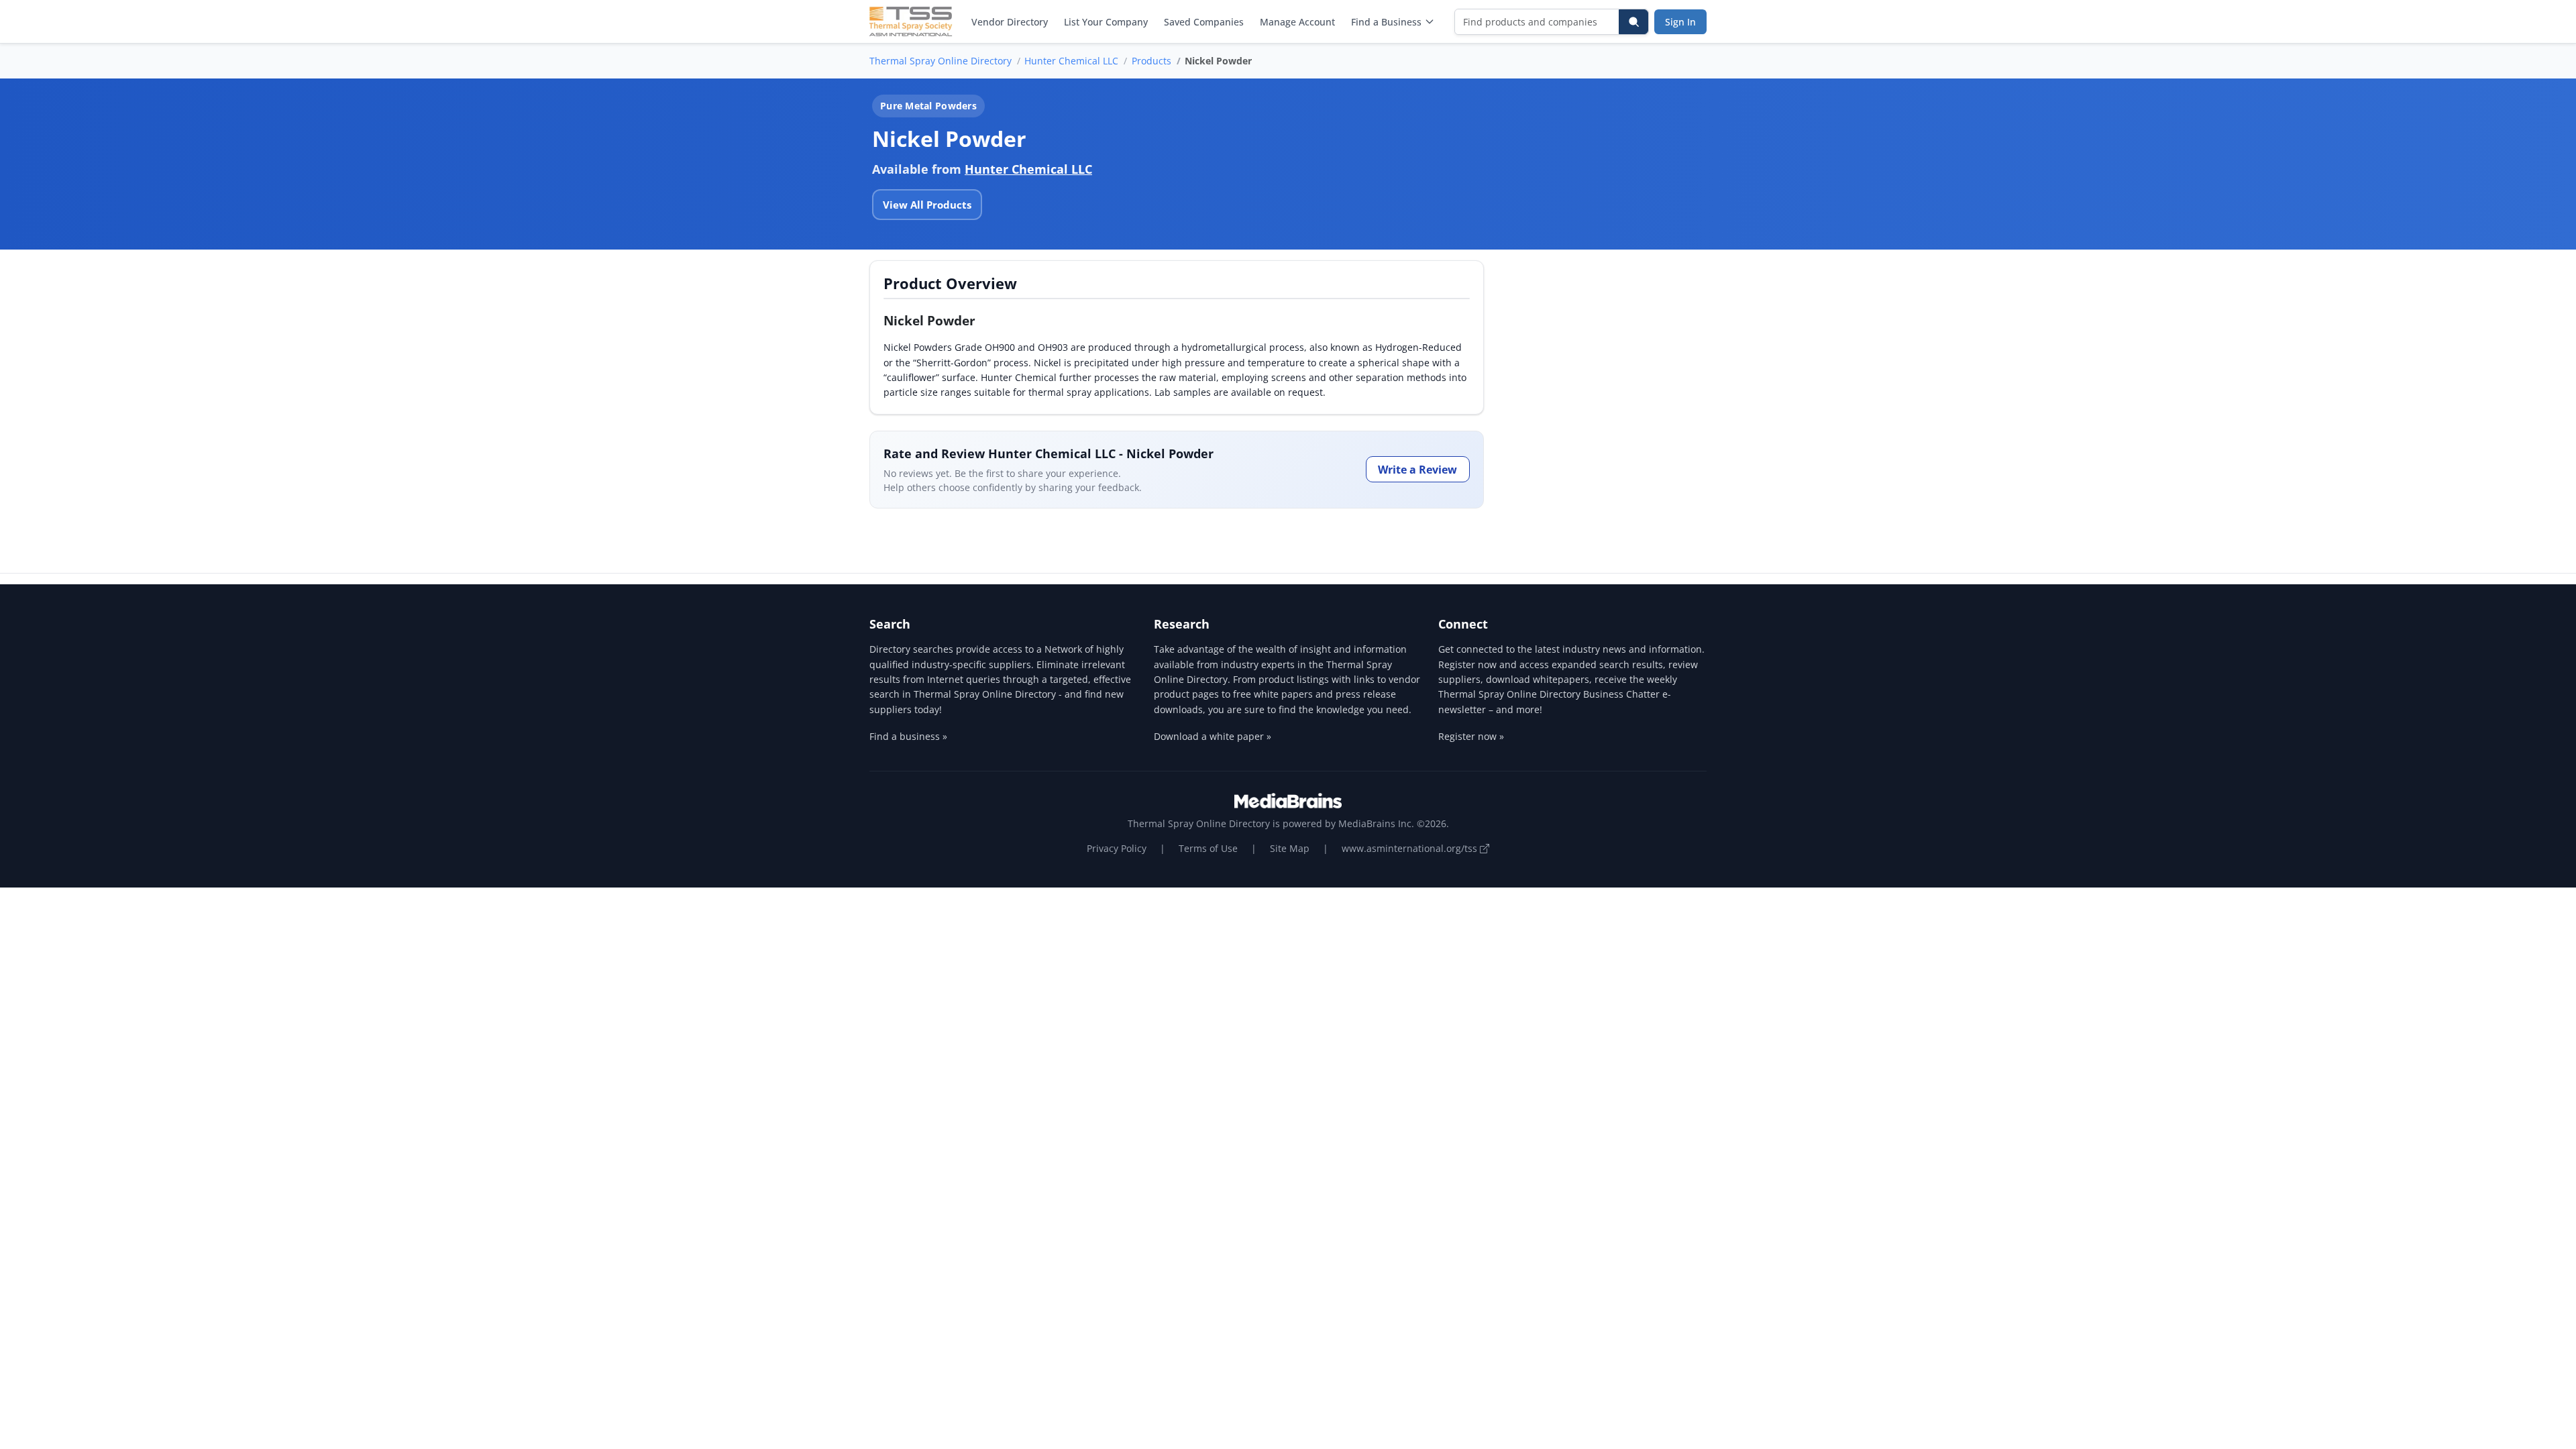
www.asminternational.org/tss (1411, 848)
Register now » (1471, 736)
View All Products (927, 205)
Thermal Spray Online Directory (941, 61)
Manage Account (1297, 22)
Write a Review (1417, 470)
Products (1151, 61)
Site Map (1290, 848)
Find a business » (908, 736)
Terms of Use (1208, 848)
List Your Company (1106, 22)
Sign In (1680, 22)
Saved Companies (1204, 22)
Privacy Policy (1117, 848)
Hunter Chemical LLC (1071, 61)
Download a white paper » (1213, 736)
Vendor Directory (1010, 22)
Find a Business (1386, 22)
